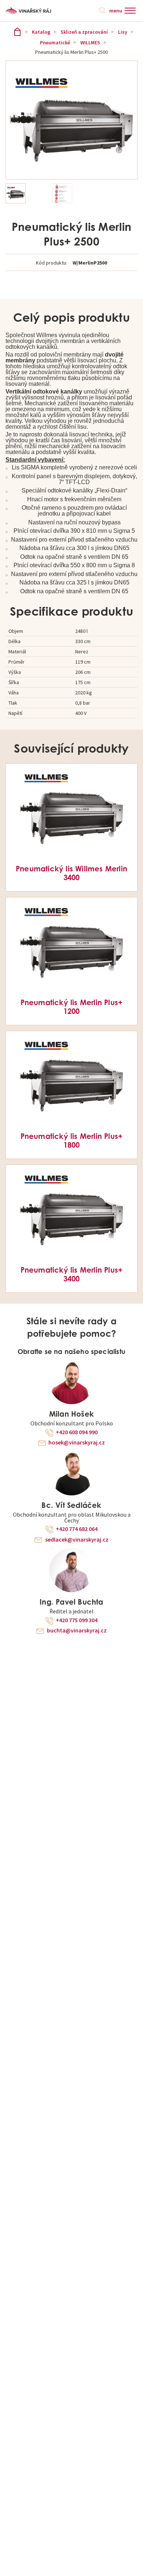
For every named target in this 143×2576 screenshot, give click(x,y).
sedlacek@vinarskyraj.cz (77, 1540)
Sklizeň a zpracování (84, 32)
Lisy (123, 32)
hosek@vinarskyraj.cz (77, 1443)
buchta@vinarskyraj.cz (77, 1631)
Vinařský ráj (17, 32)
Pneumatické (55, 43)
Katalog (41, 32)
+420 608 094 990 (77, 1432)
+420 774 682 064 (77, 1529)
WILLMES (90, 43)
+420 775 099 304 (77, 1620)
